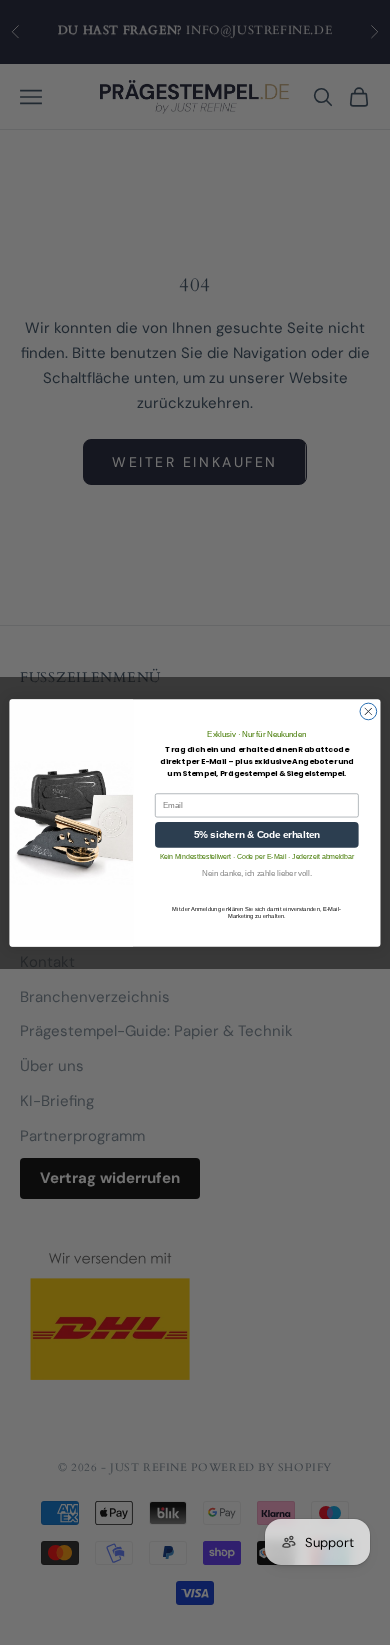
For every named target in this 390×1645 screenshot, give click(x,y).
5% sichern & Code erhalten (257, 834)
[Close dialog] (368, 711)
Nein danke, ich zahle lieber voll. (257, 873)
